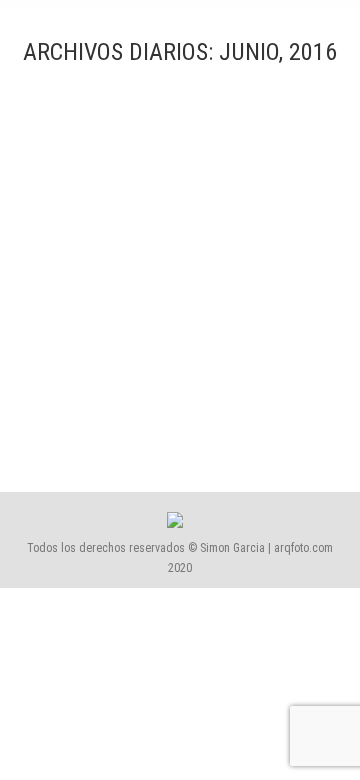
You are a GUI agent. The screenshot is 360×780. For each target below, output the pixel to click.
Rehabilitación (147, 392)
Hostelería (82, 392)
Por (121, 412)
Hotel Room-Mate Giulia (131, 356)
